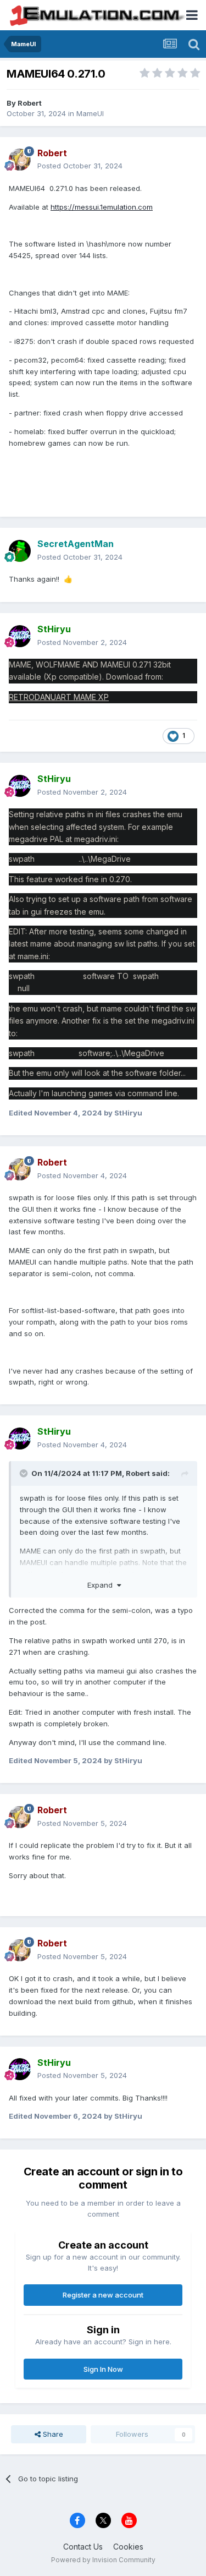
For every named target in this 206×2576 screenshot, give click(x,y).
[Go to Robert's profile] (20, 160)
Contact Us (83, 2547)
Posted (80, 166)
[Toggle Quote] (25, 1473)
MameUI (90, 113)
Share (52, 2434)
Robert (30, 103)
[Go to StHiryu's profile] (20, 636)
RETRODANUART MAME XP (59, 697)
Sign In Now (103, 2369)
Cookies (128, 2547)
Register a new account (103, 2295)
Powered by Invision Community (103, 2560)
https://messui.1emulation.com (102, 207)
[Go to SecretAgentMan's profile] (20, 551)
